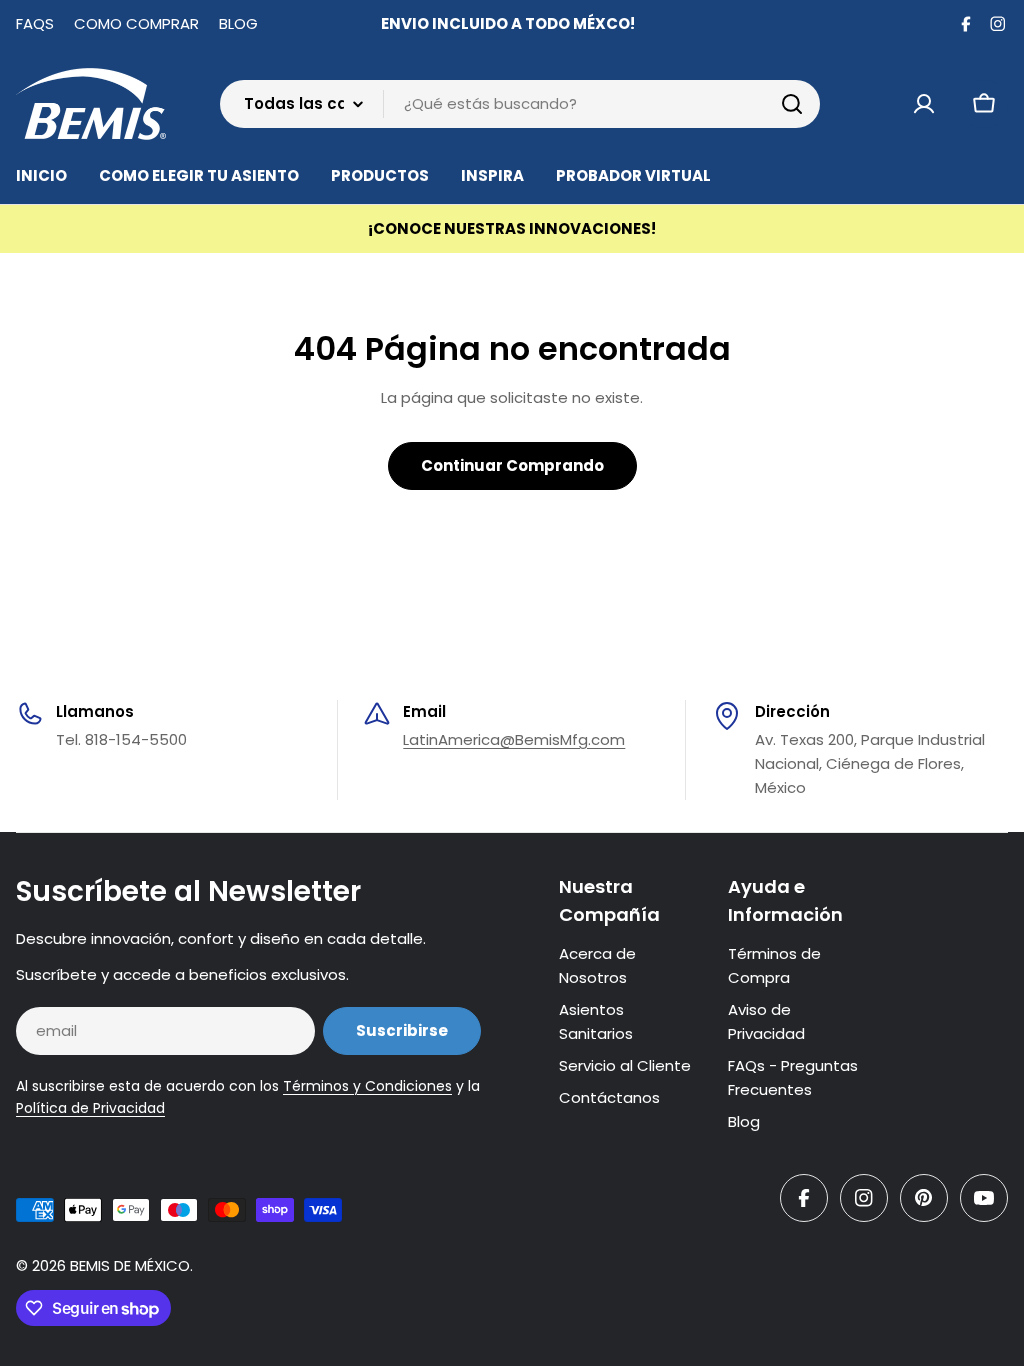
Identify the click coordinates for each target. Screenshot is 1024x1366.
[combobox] (520, 104)
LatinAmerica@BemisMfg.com (514, 739)
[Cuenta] (924, 104)
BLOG (238, 23)
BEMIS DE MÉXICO (130, 1265)
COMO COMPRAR (136, 23)
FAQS (35, 23)
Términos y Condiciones (367, 1086)
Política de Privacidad (90, 1108)
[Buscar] (792, 104)
